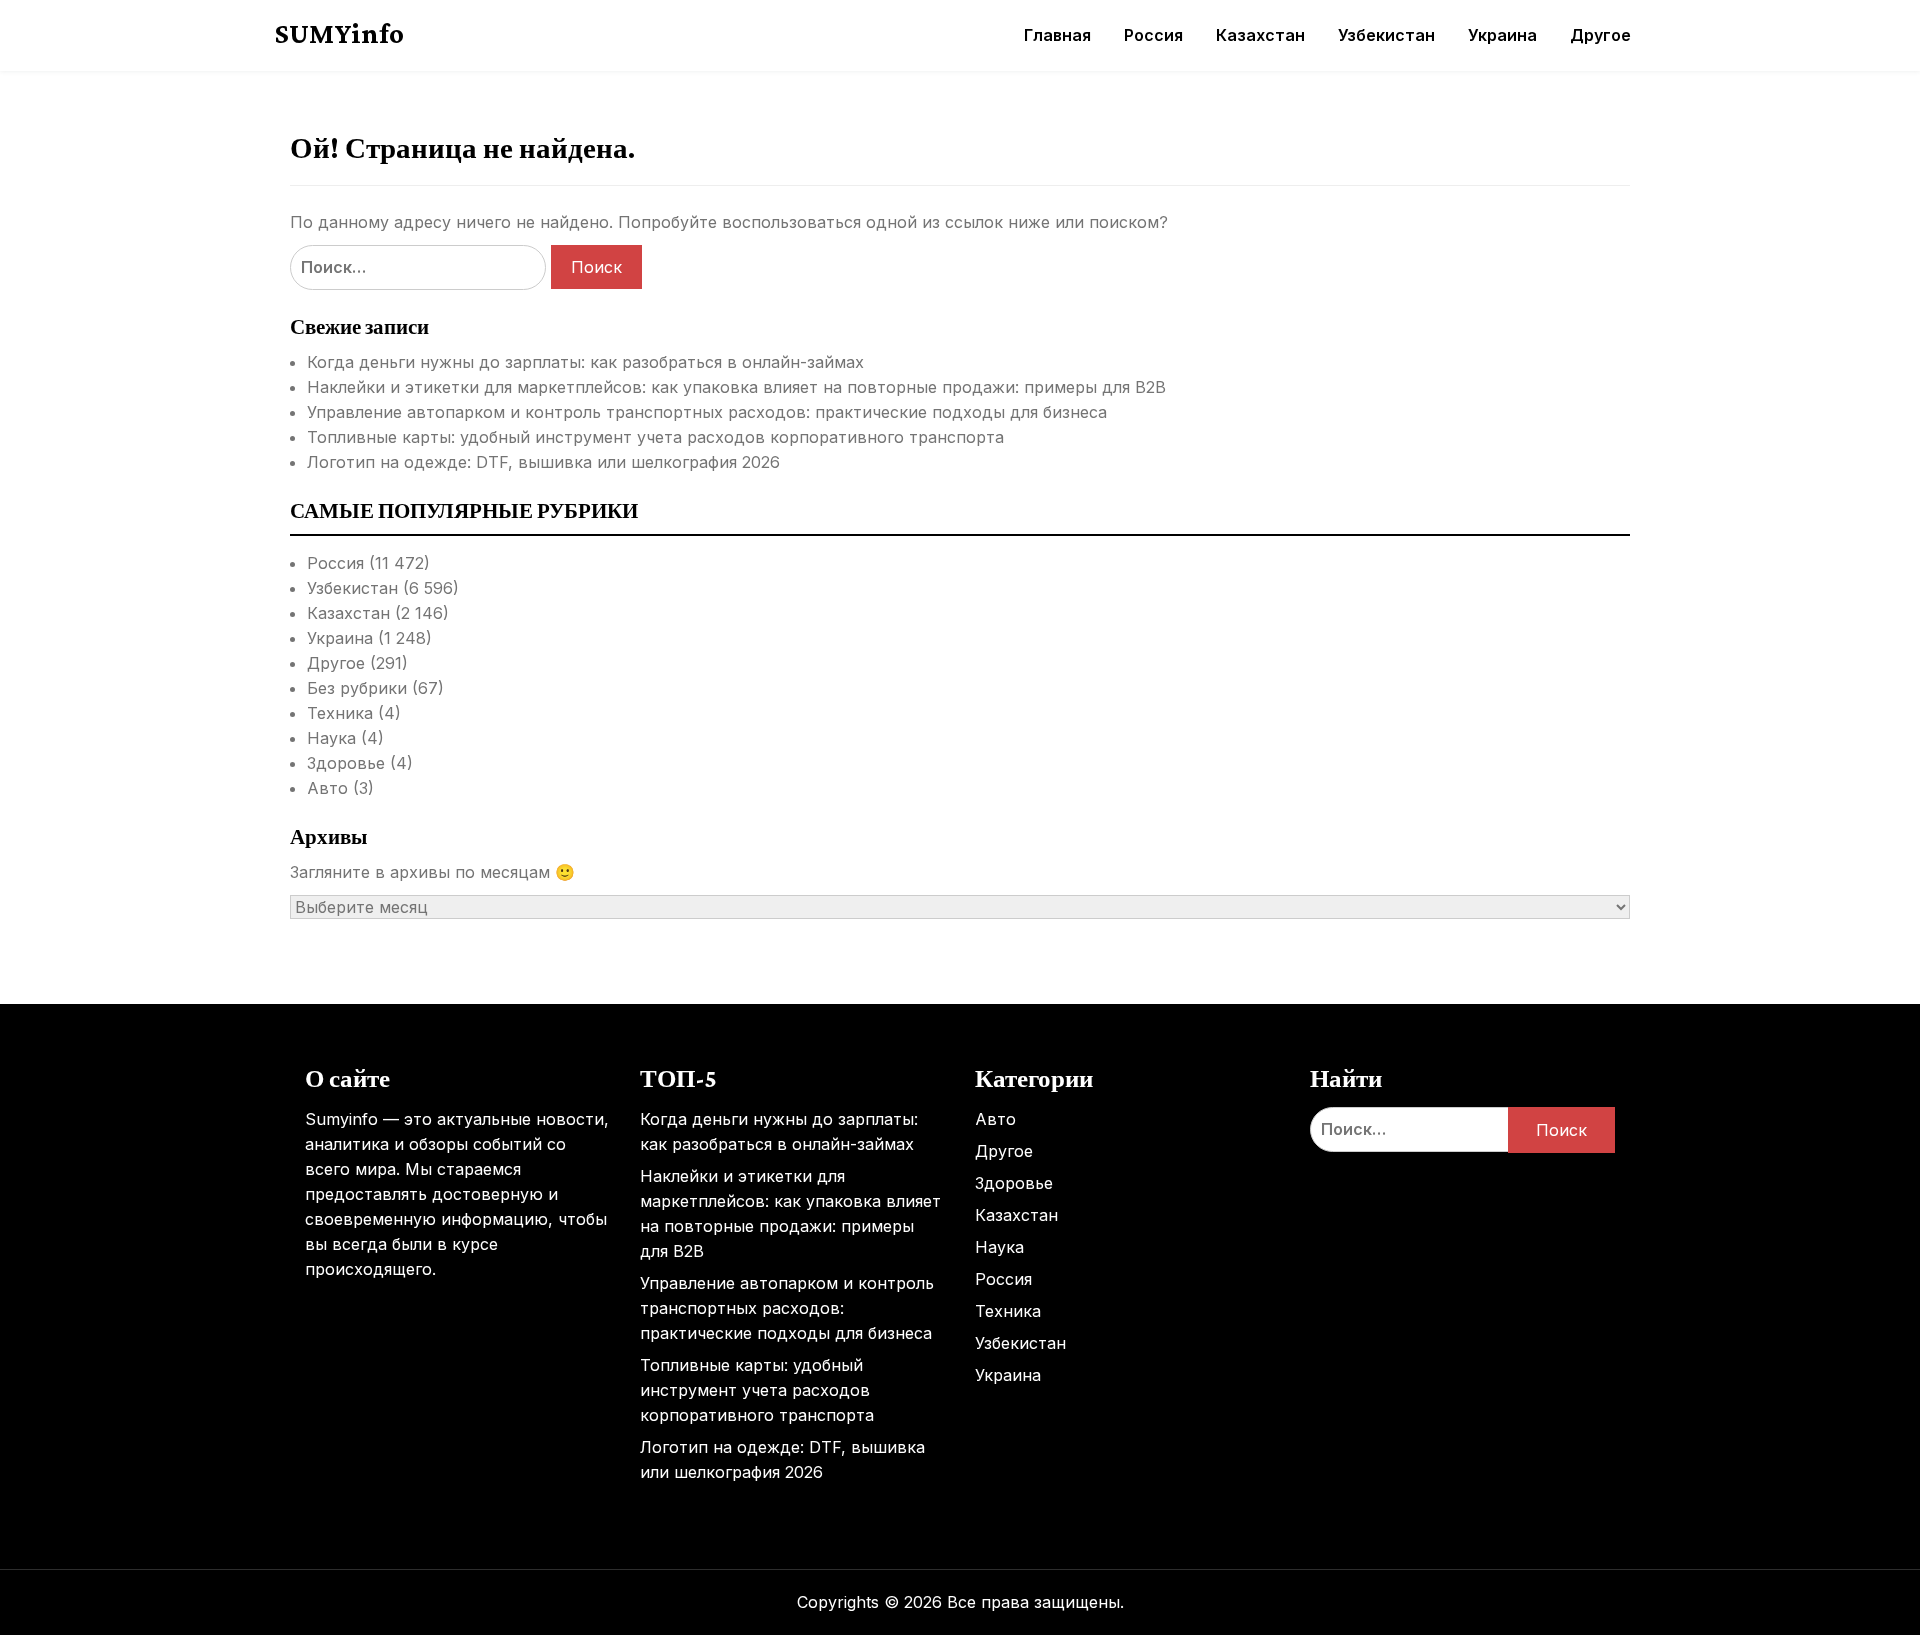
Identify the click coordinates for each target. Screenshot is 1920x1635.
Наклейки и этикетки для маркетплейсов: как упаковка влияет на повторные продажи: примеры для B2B (736, 387)
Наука (331, 738)
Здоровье (346, 763)
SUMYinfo (339, 33)
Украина (1502, 35)
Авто (327, 788)
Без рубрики (357, 688)
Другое (1600, 35)
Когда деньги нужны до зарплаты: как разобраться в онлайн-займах (585, 362)
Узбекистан (1386, 35)
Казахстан (1260, 35)
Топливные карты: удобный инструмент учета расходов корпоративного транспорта (655, 437)
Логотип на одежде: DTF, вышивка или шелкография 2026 (543, 462)
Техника (340, 713)
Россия (1153, 35)
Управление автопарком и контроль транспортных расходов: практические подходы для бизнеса (707, 412)
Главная (1057, 35)
